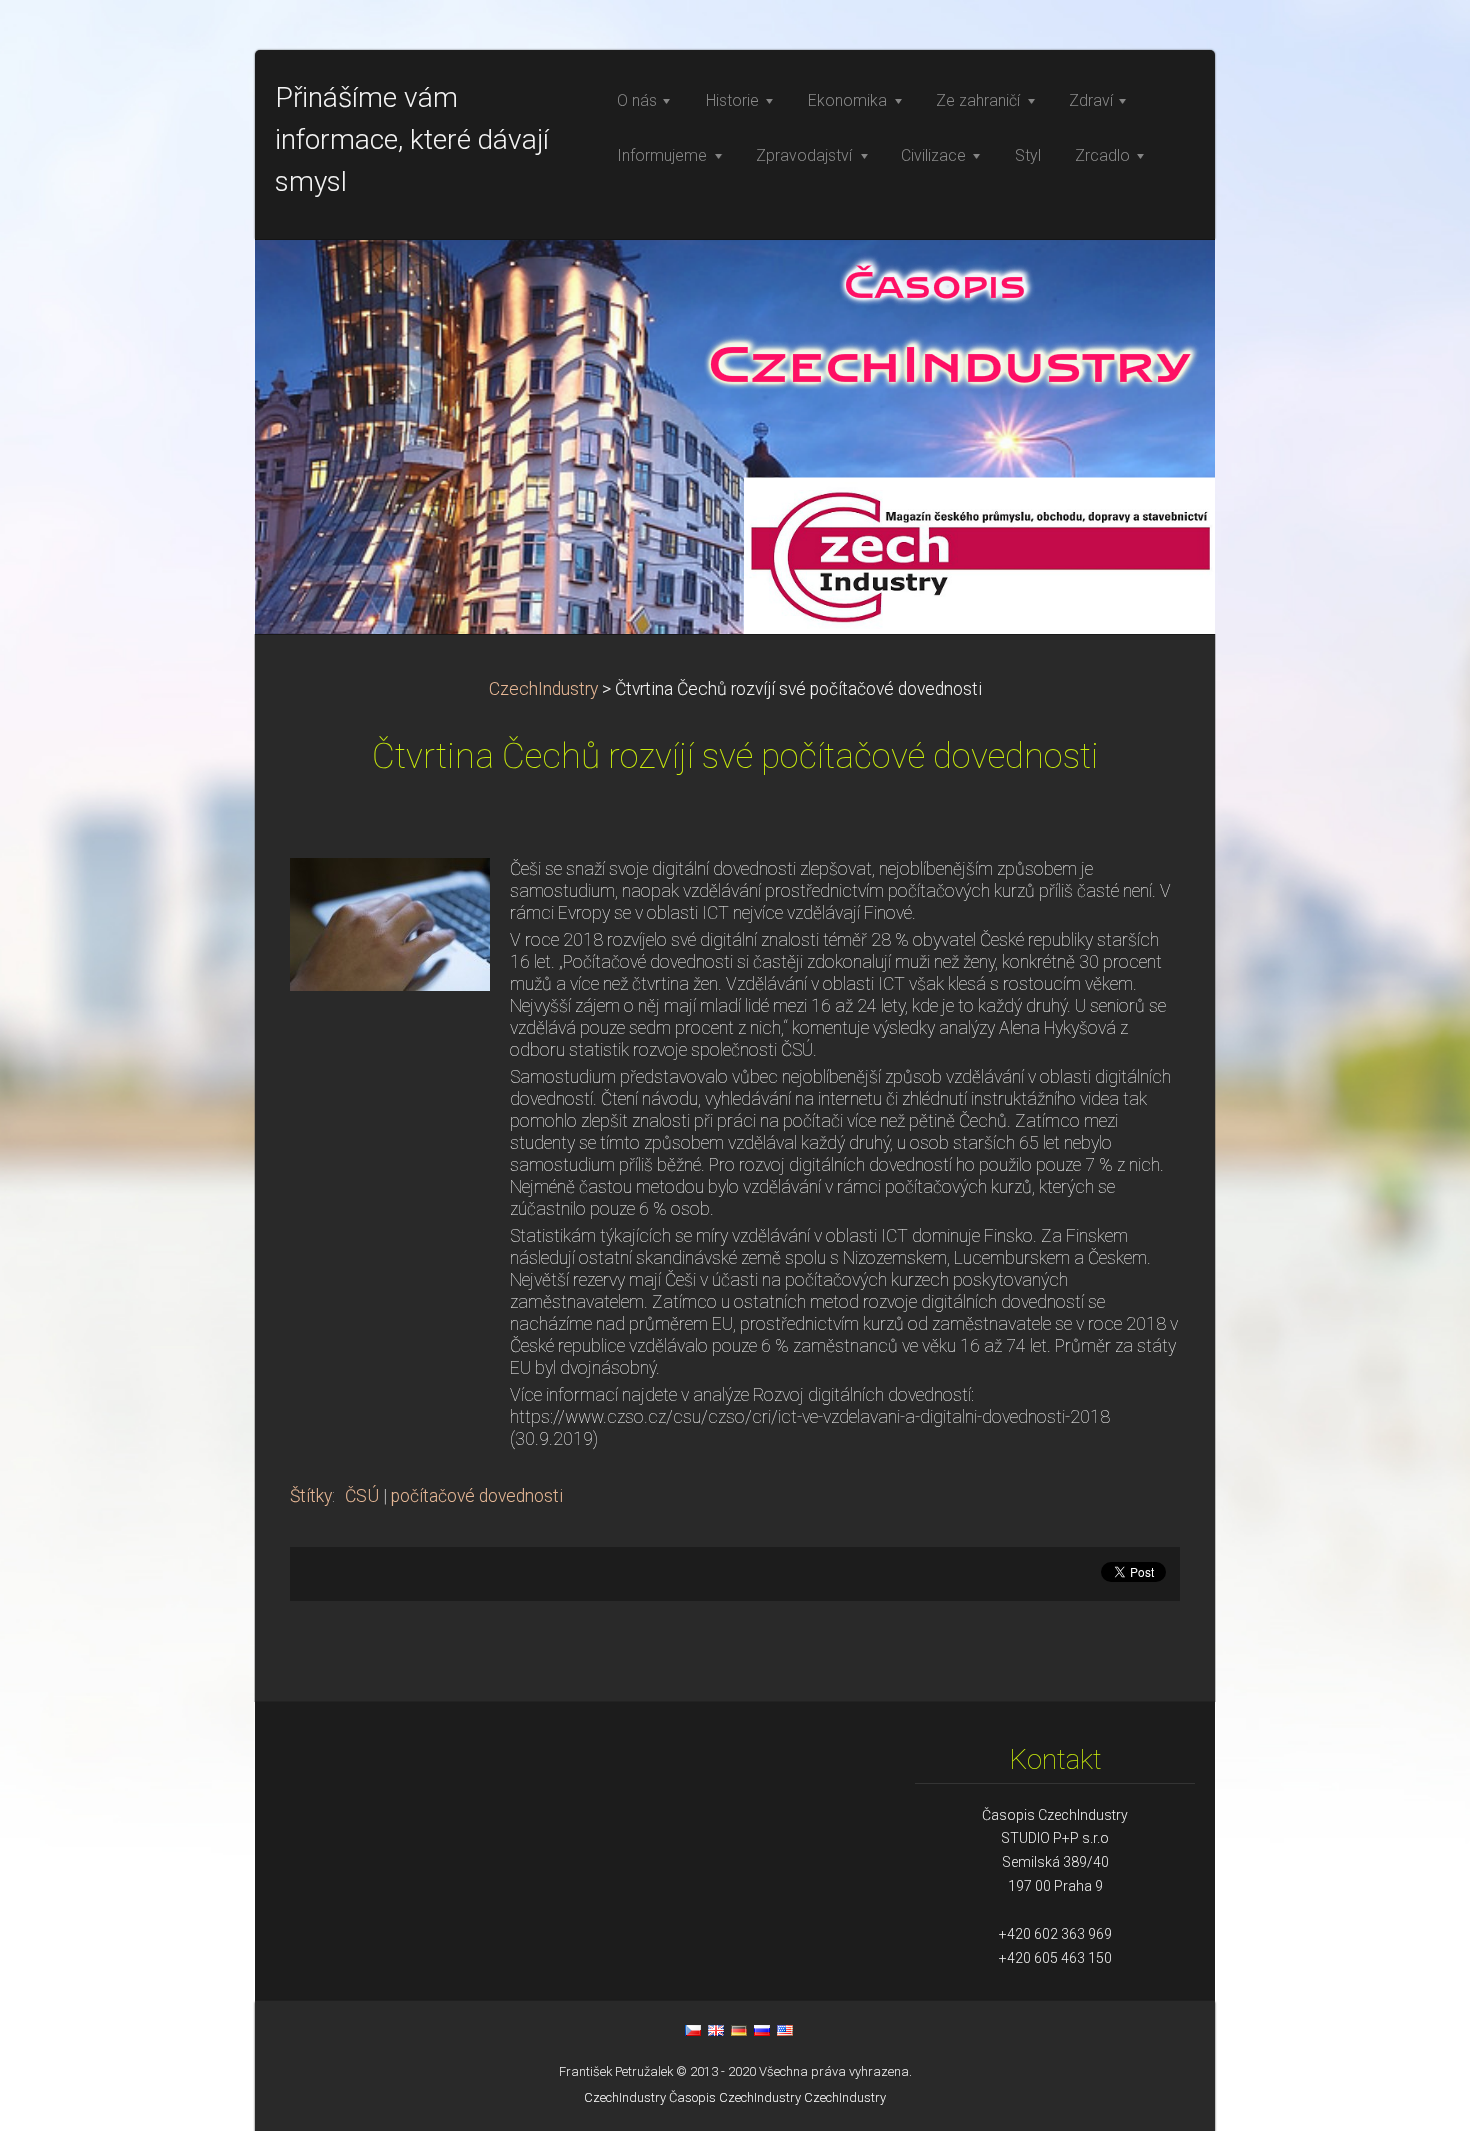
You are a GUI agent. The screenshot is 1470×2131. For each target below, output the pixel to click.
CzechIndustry (543, 689)
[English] (716, 2030)
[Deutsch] (739, 2030)
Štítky (311, 1496)
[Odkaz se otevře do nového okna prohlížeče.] (390, 923)
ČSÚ (362, 1496)
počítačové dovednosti (477, 1496)
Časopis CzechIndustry (735, 2097)
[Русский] (762, 2030)
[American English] (785, 2030)
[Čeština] (693, 2030)
